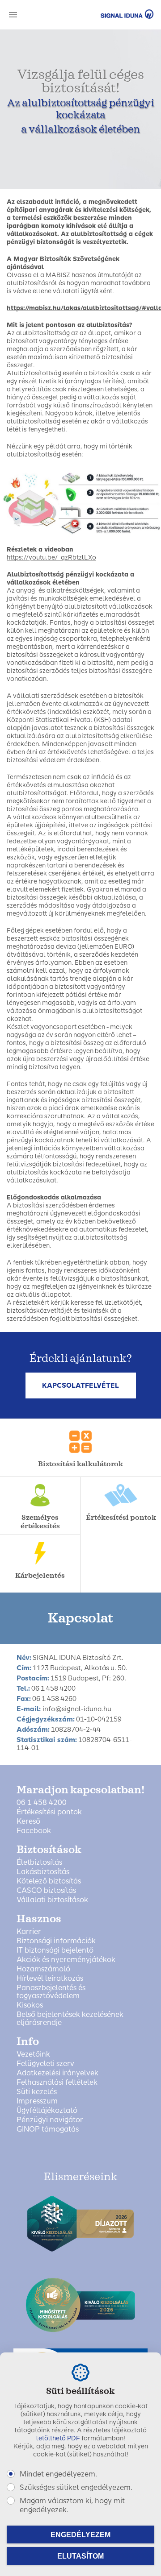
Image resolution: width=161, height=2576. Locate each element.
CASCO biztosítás (46, 1891)
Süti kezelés (37, 2092)
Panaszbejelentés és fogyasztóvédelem (51, 1992)
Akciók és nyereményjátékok (66, 1960)
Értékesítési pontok (49, 1812)
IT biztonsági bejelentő (55, 1950)
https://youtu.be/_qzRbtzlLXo (51, 558)
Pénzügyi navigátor (50, 2120)
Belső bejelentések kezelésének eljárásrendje (70, 2019)
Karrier (29, 1932)
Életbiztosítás (39, 1863)
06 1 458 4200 (42, 1803)
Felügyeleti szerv (45, 2064)
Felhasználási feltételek (57, 2082)
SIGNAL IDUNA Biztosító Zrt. (114, 14)
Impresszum (37, 2101)
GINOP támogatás (48, 2129)
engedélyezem (80, 2535)
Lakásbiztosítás (43, 1872)
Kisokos (30, 2005)
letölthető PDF (58, 2438)
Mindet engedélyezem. (58, 2474)
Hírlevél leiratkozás (50, 1979)
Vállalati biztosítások (52, 1900)
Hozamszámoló (43, 1969)
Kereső (28, 1821)
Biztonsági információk (56, 1941)
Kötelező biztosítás (49, 1881)
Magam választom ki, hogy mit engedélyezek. (72, 2505)
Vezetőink (33, 2054)
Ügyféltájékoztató (47, 2111)
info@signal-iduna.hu (77, 1709)
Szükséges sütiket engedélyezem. (76, 2487)
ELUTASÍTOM (80, 2556)
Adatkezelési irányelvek (57, 2073)
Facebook (34, 1831)
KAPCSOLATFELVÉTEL (80, 1385)
